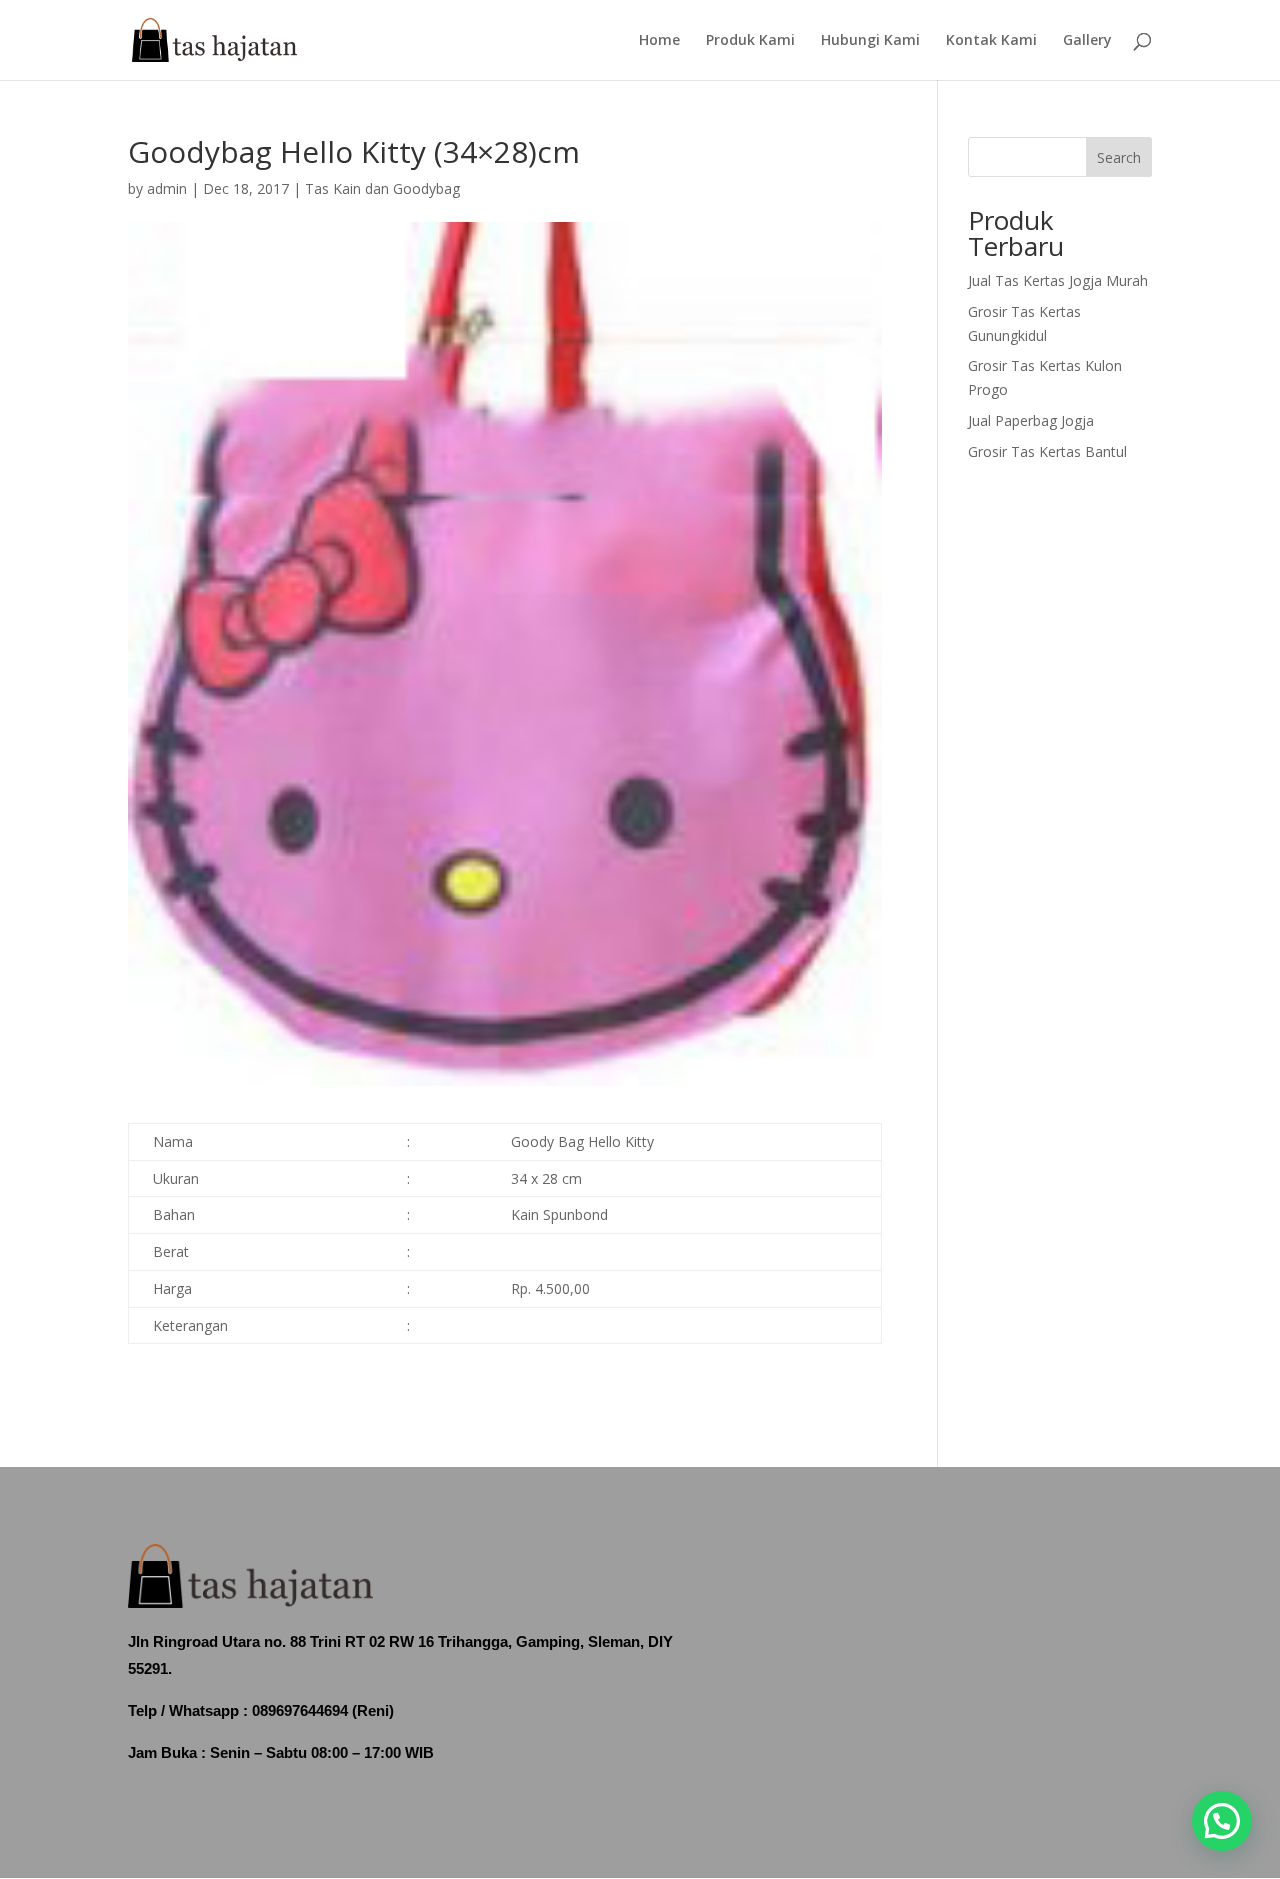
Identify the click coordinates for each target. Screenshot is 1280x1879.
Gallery (1087, 41)
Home (659, 41)
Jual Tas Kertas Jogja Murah (1058, 280)
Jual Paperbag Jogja (1031, 420)
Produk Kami (750, 41)
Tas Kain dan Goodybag (382, 188)
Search (1119, 157)
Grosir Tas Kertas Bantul (1047, 451)
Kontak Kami (991, 41)
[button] (1222, 1821)
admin (167, 188)
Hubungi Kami (870, 41)
